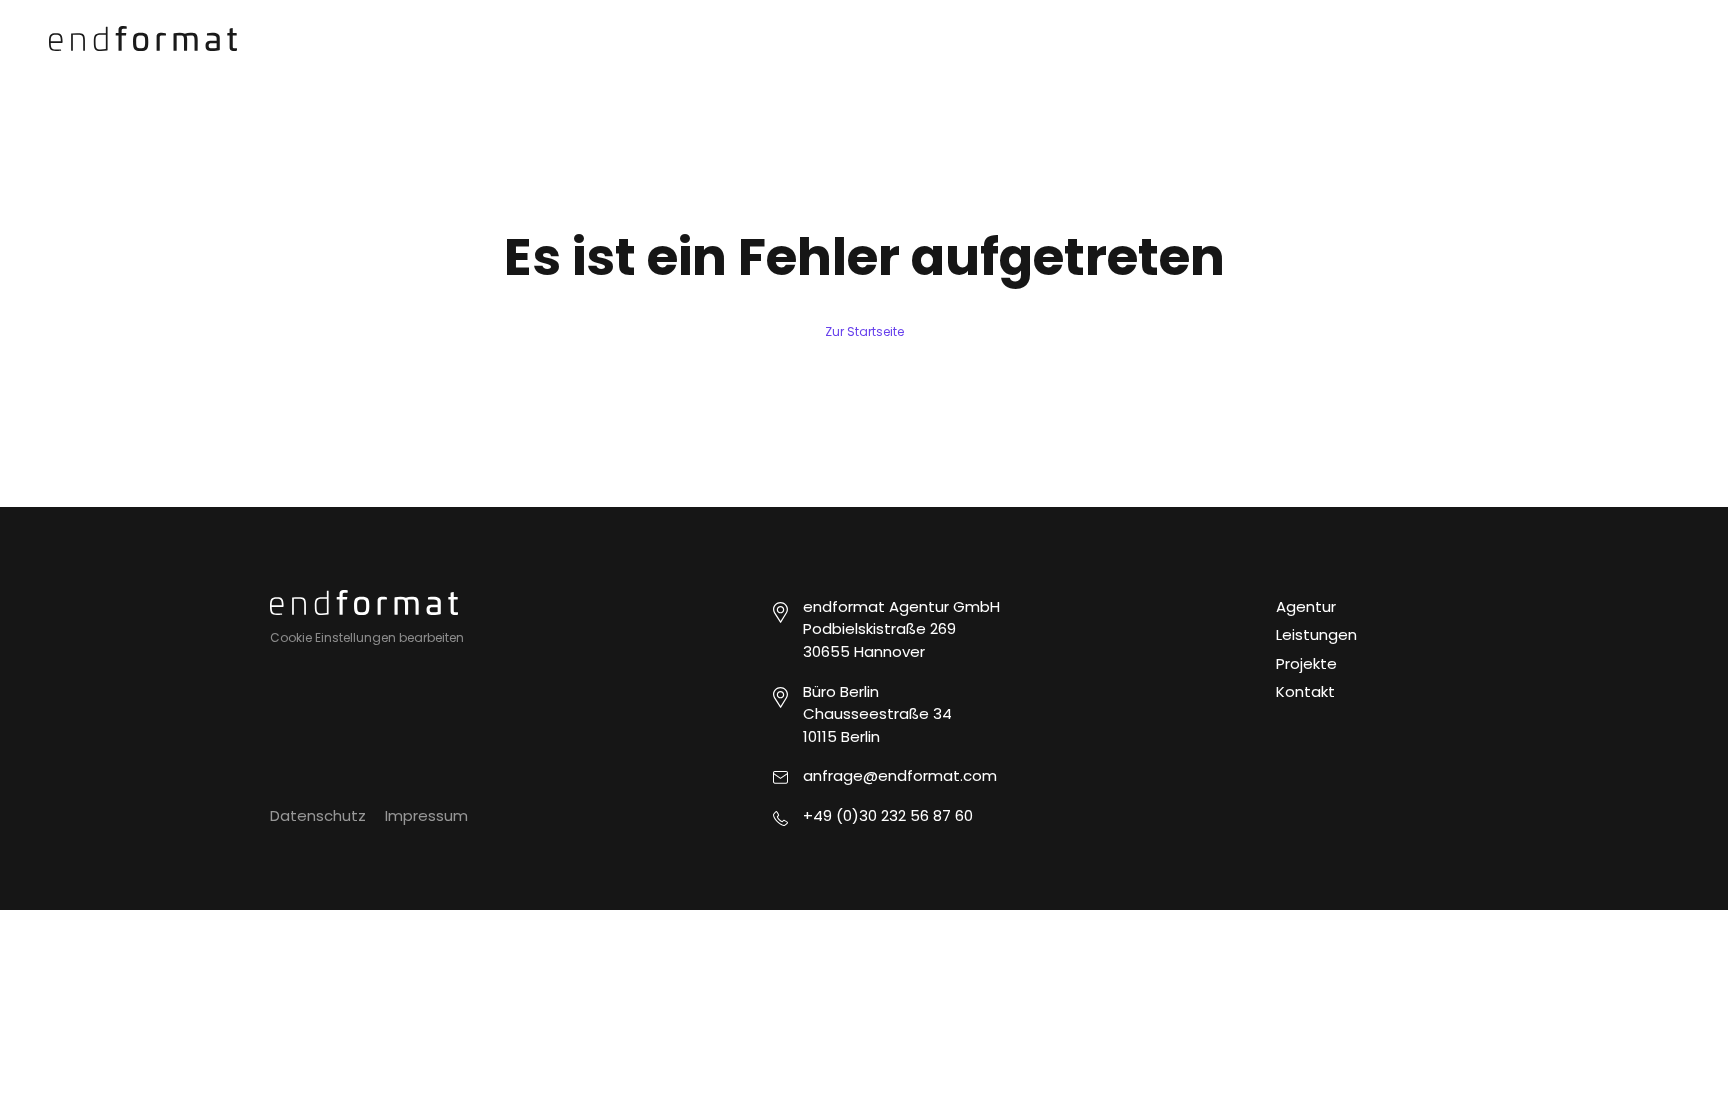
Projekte (1306, 663)
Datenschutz (318, 815)
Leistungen (1316, 634)
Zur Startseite (864, 331)
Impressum (426, 815)
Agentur (1306, 606)
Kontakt (1305, 691)
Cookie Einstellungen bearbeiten (367, 637)
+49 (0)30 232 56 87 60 (888, 815)
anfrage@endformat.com (900, 775)
